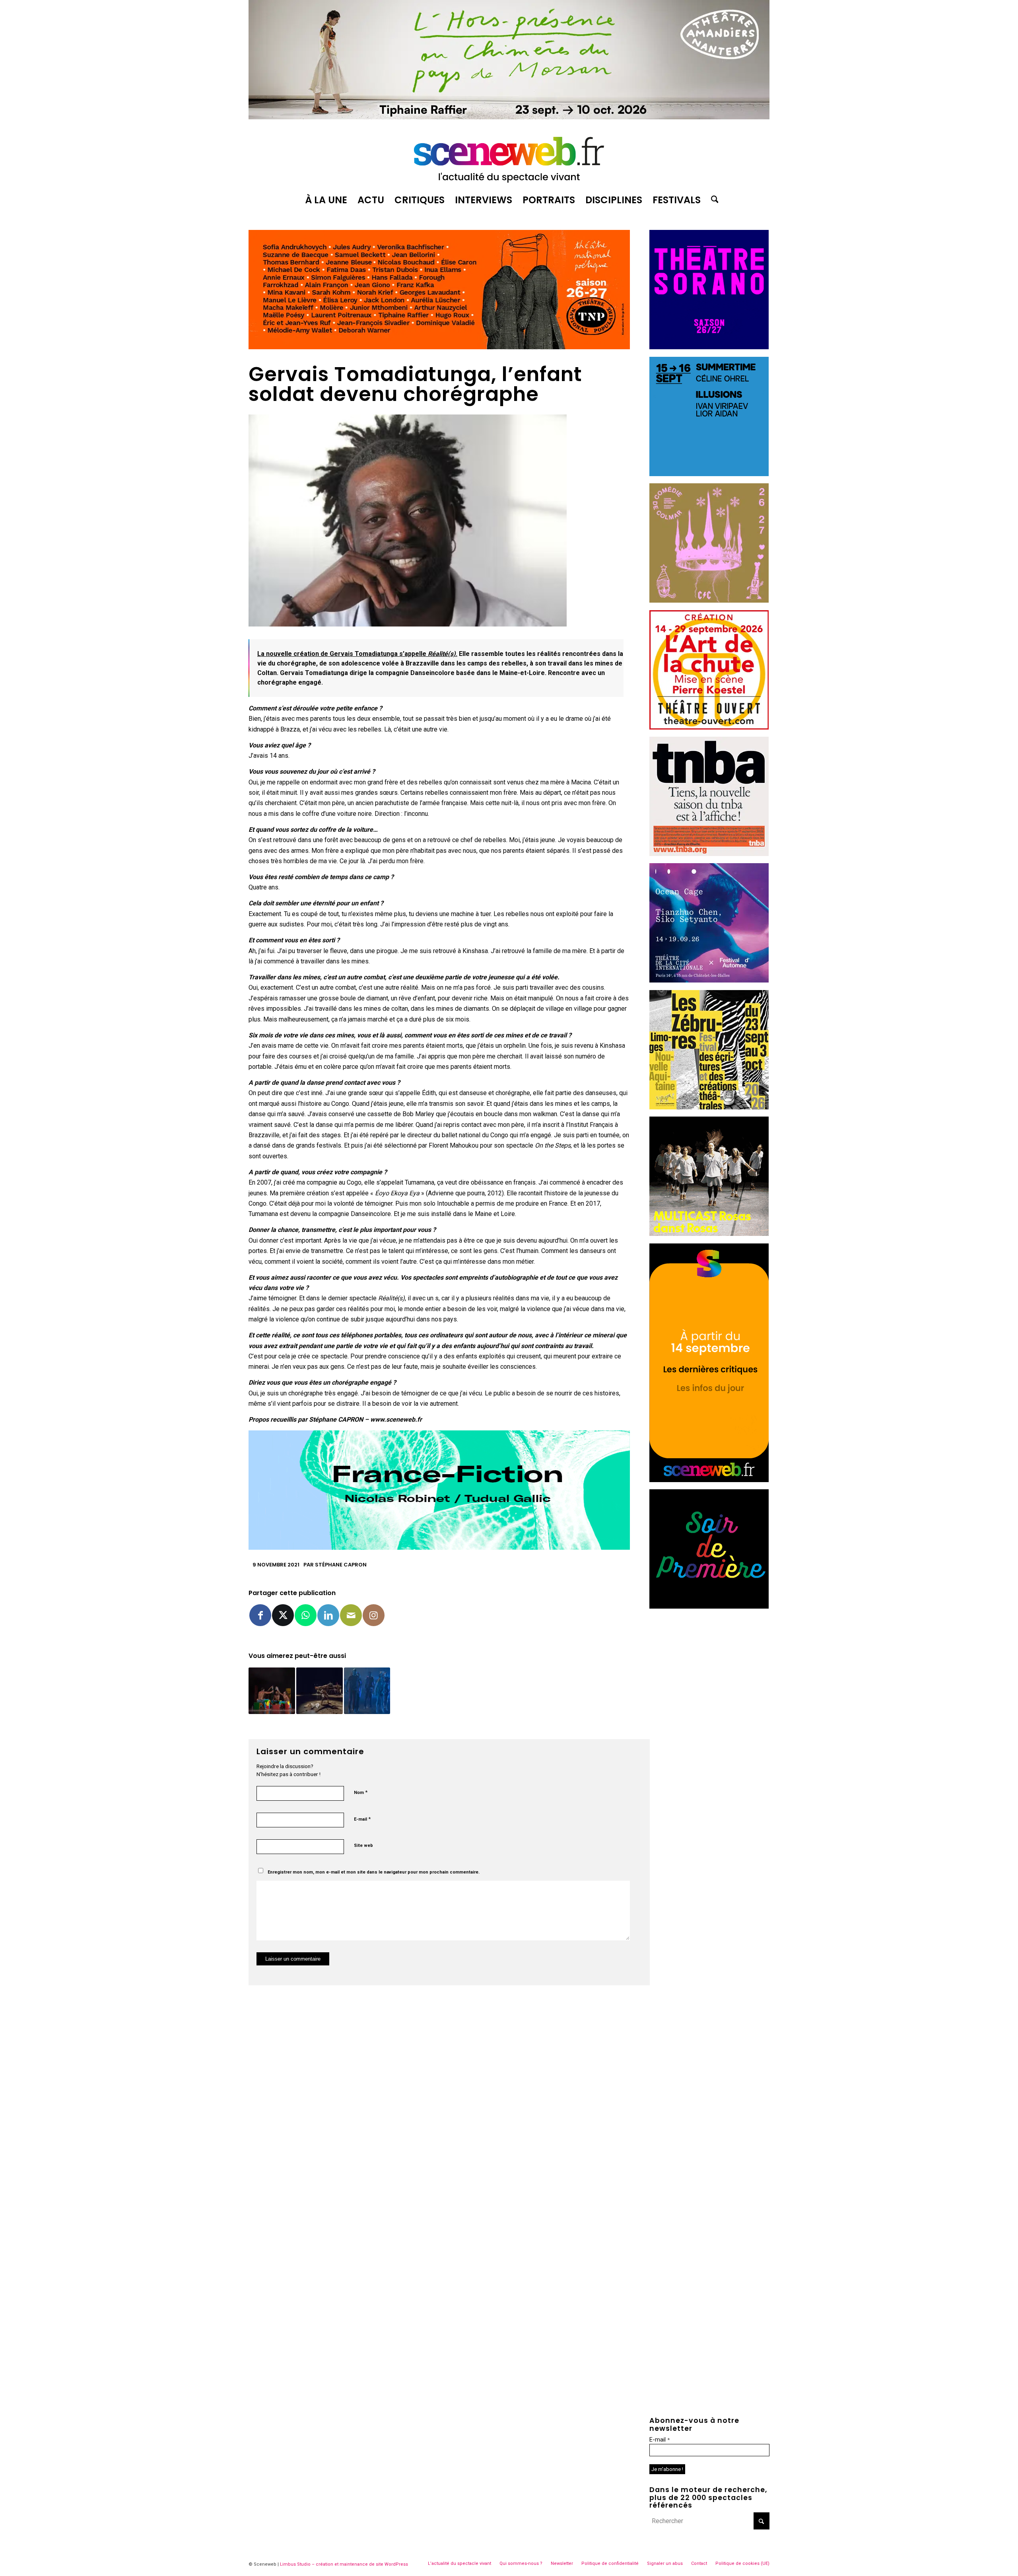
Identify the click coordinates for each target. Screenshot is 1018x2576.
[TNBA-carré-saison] (709, 854)
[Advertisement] (709, 1665)
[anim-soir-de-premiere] (709, 1606)
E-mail (362, 1819)
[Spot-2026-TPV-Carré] (709, 474)
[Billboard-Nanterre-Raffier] (509, 117)
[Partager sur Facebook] (260, 1615)
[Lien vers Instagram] (374, 1615)
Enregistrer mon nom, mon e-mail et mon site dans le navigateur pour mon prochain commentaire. (374, 1872)
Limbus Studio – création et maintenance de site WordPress (344, 2564)
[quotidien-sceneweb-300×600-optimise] (709, 1480)
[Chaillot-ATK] (709, 1234)
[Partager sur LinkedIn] (328, 1615)
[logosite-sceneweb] (509, 156)
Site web (363, 1845)
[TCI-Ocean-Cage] (709, 980)
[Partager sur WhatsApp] (306, 1615)
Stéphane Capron (341, 1565)
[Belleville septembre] (439, 1548)
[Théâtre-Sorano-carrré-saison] (709, 347)
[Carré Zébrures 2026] (709, 1107)
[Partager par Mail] (351, 1615)
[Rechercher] (712, 200)
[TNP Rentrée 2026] (439, 347)
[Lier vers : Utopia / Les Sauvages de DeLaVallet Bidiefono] (367, 1691)
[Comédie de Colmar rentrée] (709, 600)
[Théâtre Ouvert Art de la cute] (709, 727)
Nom (361, 1792)
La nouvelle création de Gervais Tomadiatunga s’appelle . (357, 654)
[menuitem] (326, 200)
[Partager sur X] (283, 1615)
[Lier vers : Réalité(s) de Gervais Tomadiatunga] (320, 1691)
